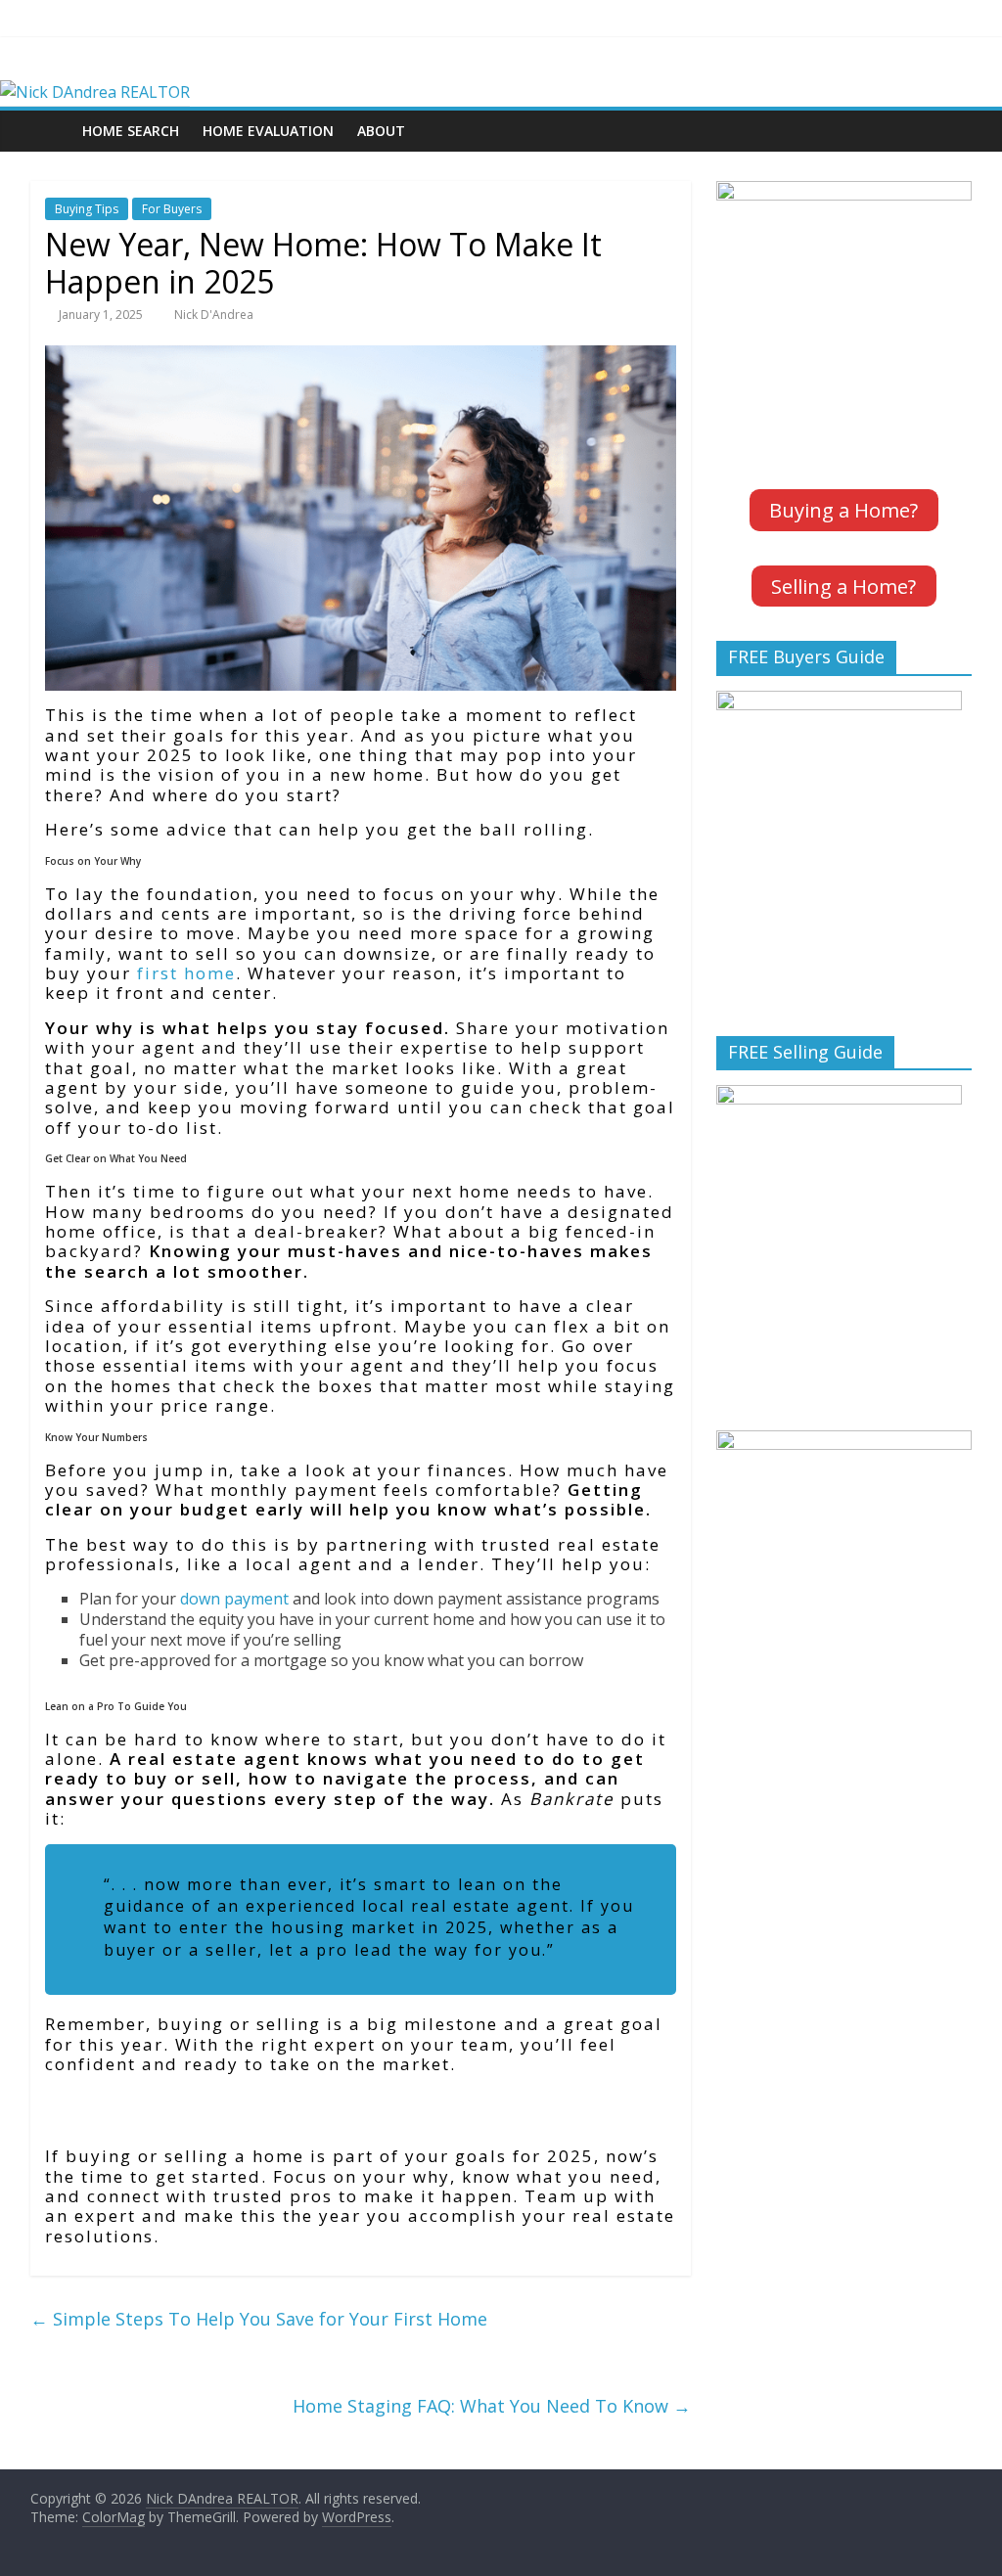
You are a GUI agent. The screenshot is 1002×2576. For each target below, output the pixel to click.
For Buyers (172, 209)
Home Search (131, 131)
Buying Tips (87, 209)
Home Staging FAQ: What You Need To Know (492, 2406)
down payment (234, 1599)
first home (186, 973)
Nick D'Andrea (214, 315)
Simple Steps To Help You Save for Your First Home (259, 2319)
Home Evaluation (268, 131)
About (381, 131)
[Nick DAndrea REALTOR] (95, 92)
